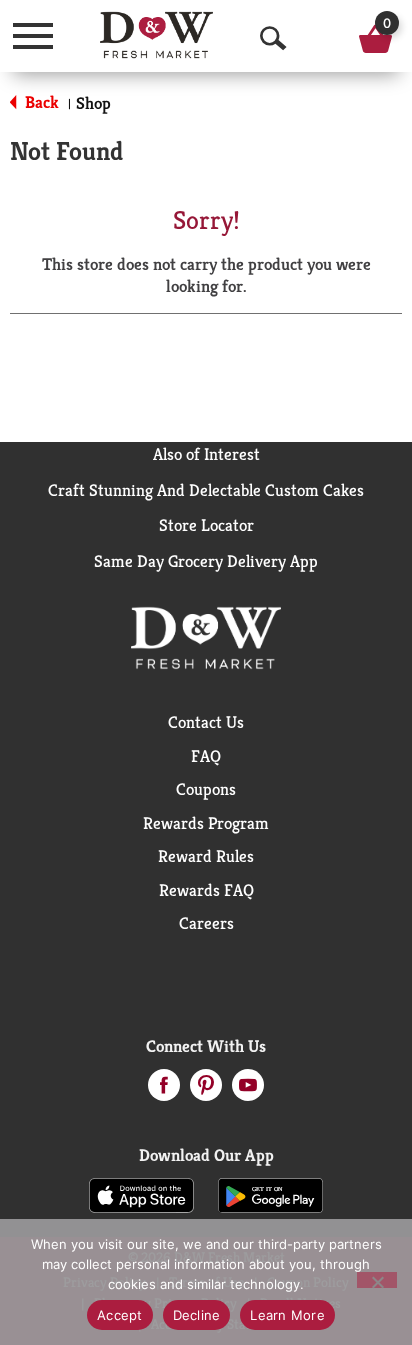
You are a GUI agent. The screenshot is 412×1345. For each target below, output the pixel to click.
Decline (197, 1315)
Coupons (206, 789)
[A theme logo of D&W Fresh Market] (156, 35)
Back (40, 102)
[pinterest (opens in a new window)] (206, 1091)
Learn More (287, 1315)
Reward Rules (206, 856)
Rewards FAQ (206, 890)
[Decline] (377, 1280)
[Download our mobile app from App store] (141, 1194)
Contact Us (206, 722)
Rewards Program (206, 823)
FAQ (206, 756)
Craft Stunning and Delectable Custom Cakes (206, 490)
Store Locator (206, 525)
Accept (120, 1315)
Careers (206, 923)
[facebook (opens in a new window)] (164, 1091)
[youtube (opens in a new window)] (248, 1091)
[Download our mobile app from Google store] (270, 1194)
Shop (93, 103)
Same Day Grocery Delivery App (206, 561)
